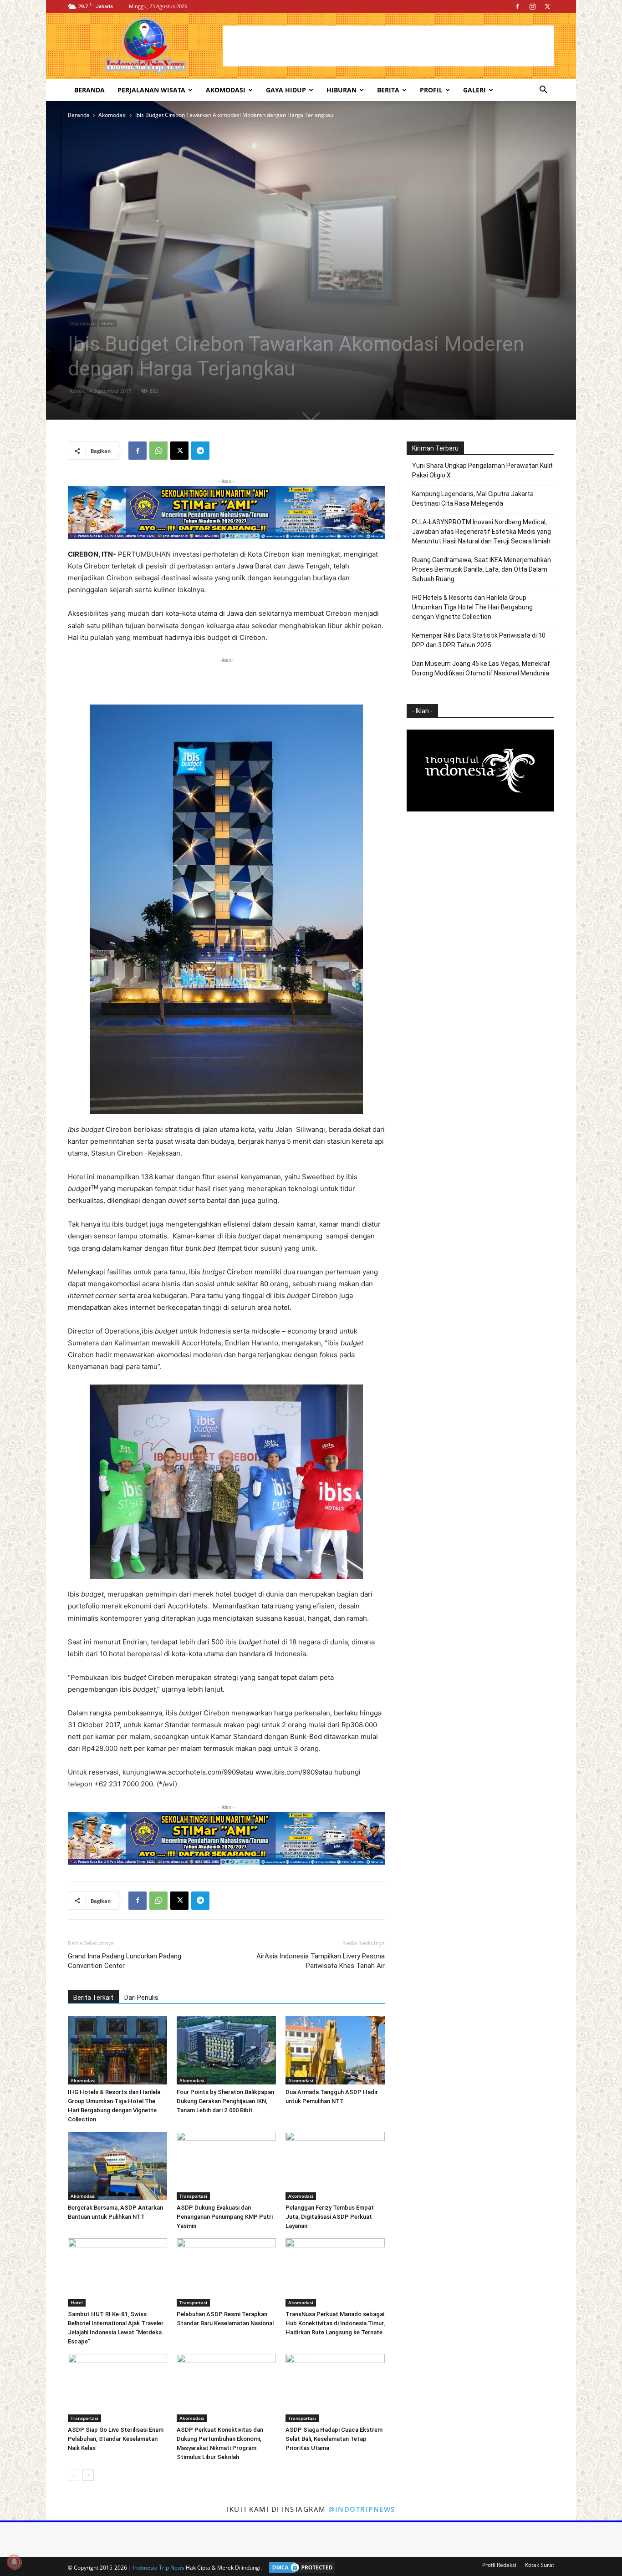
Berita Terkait (93, 1998)
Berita (388, 90)
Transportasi (193, 2196)
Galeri (474, 90)
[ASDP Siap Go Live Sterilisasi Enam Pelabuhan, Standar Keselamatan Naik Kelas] (117, 2388)
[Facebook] (517, 6)
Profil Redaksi (499, 2565)
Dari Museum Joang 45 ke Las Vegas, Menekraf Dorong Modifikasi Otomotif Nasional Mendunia (481, 668)
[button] (543, 91)
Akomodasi (226, 90)
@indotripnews (362, 2509)
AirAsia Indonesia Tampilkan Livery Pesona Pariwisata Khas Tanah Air (321, 1961)
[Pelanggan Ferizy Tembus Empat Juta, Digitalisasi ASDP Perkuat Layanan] (335, 2166)
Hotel (108, 323)
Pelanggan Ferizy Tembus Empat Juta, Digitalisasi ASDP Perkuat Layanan (330, 2217)
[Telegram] (200, 451)
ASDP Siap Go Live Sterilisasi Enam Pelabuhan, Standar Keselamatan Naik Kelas (116, 2439)
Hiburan (342, 90)
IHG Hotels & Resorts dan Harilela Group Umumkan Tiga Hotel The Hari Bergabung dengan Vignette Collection (472, 607)
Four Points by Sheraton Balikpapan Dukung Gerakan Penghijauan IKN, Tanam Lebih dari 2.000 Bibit (225, 2101)
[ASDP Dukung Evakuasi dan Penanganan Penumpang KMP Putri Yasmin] (226, 2166)
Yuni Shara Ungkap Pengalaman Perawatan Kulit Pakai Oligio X (482, 470)
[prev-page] (74, 2475)
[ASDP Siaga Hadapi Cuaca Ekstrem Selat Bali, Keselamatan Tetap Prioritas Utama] (335, 2388)
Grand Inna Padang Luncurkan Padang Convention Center (125, 1961)
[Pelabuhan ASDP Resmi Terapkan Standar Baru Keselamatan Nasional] (226, 2272)
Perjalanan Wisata (151, 90)
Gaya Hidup (286, 90)
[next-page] (88, 2475)
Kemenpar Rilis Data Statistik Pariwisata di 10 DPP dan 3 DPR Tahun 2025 (479, 640)
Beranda (89, 90)
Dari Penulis (141, 1998)
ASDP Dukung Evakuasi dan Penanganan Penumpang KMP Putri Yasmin (225, 2217)
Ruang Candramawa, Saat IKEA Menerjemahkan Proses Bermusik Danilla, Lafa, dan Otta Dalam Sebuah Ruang (482, 569)
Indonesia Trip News (159, 2568)
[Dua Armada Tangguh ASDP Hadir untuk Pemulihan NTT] (335, 2050)
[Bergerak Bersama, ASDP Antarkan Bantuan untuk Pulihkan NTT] (117, 2166)
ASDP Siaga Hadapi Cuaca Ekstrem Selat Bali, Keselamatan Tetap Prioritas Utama (334, 2439)
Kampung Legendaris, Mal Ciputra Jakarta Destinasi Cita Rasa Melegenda (473, 499)
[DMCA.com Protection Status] (300, 2568)
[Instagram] (532, 6)
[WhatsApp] (158, 451)
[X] (547, 6)
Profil (431, 90)
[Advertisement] (388, 46)
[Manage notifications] (14, 2562)
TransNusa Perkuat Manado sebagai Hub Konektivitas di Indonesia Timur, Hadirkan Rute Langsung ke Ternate (335, 2323)
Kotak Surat (540, 2565)
